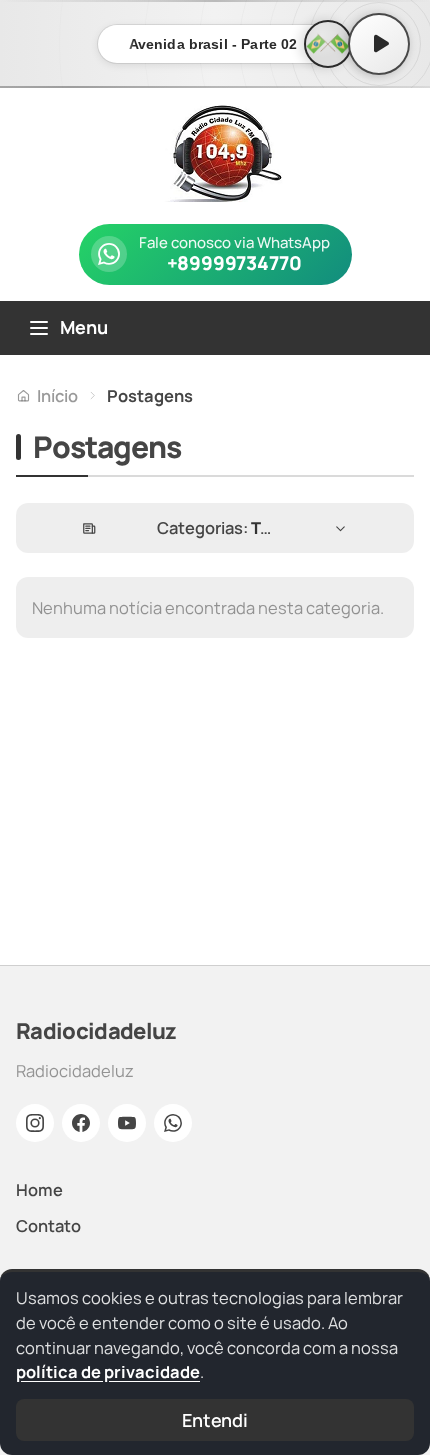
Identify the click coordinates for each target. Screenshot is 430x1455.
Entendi (215, 1420)
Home (39, 1189)
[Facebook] (81, 1123)
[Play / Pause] (379, 44)
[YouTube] (127, 1123)
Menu (84, 327)
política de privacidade (108, 1371)
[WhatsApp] (173, 1123)
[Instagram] (35, 1123)
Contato (48, 1225)
